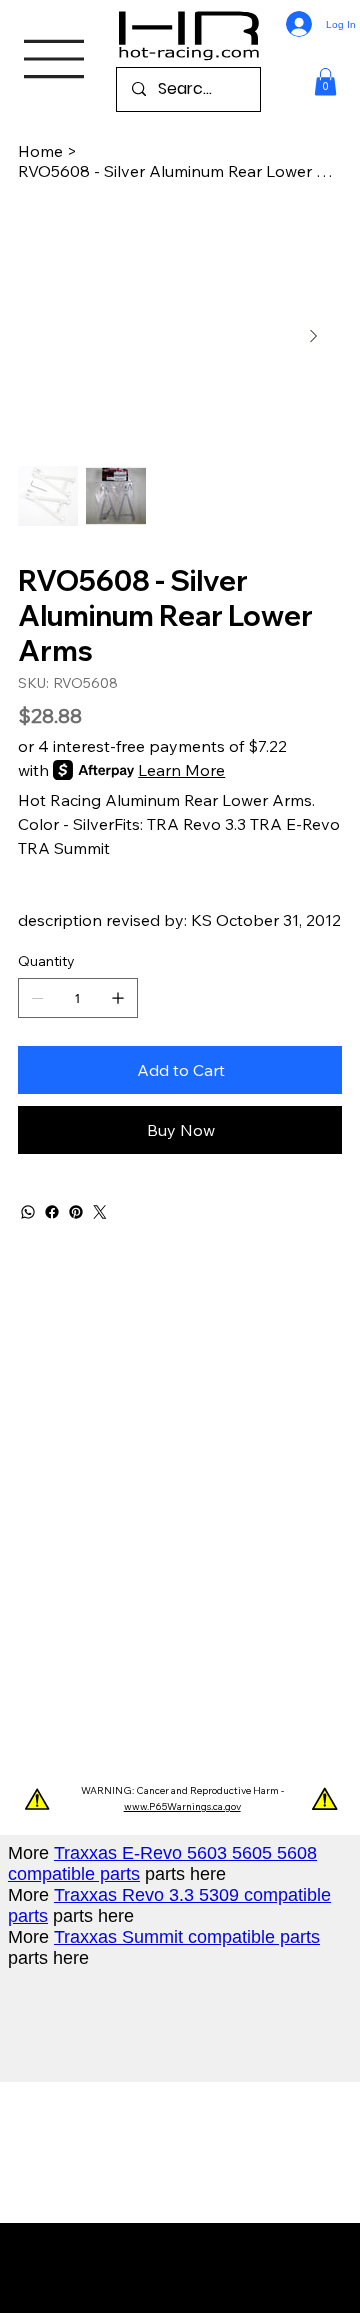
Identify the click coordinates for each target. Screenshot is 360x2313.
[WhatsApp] (28, 1212)
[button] (325, 81)
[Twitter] (100, 1212)
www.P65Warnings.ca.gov (182, 1806)
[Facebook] (52, 1212)
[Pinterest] (76, 1212)
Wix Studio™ (195, 2277)
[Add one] (118, 998)
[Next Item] (314, 336)
